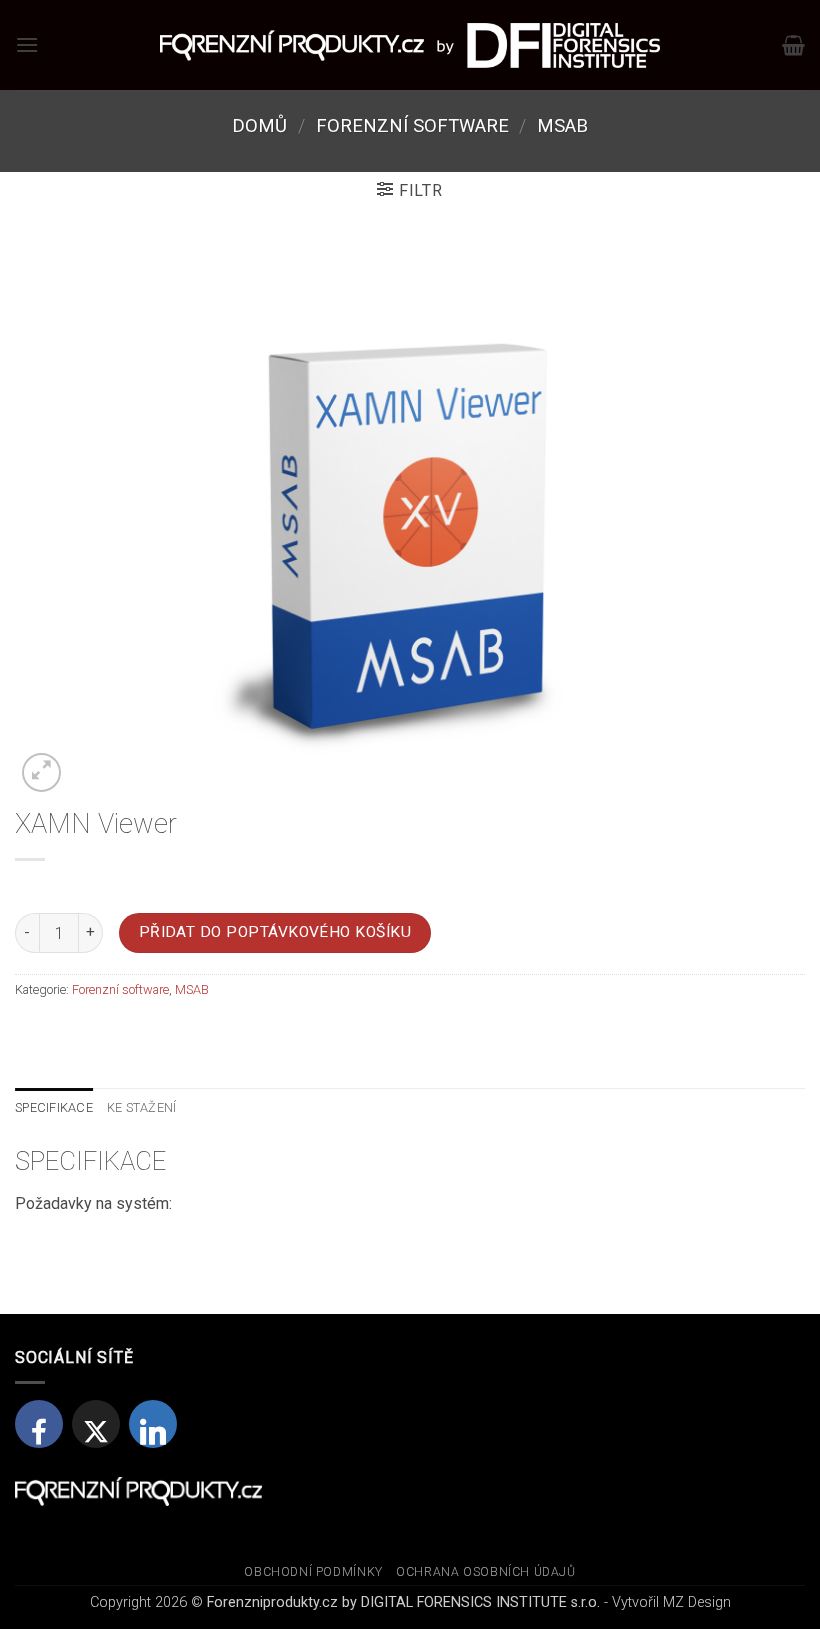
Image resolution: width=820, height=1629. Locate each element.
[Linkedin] (153, 1424)
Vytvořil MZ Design (671, 1602)
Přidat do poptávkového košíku (275, 932)
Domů (259, 125)
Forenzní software (412, 125)
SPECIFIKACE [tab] (54, 1107)
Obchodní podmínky (313, 1572)
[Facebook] (39, 1424)
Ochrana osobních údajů (485, 1572)
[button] (27, 44)
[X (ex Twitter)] (96, 1424)
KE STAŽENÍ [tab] (142, 1107)
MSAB (562, 125)
